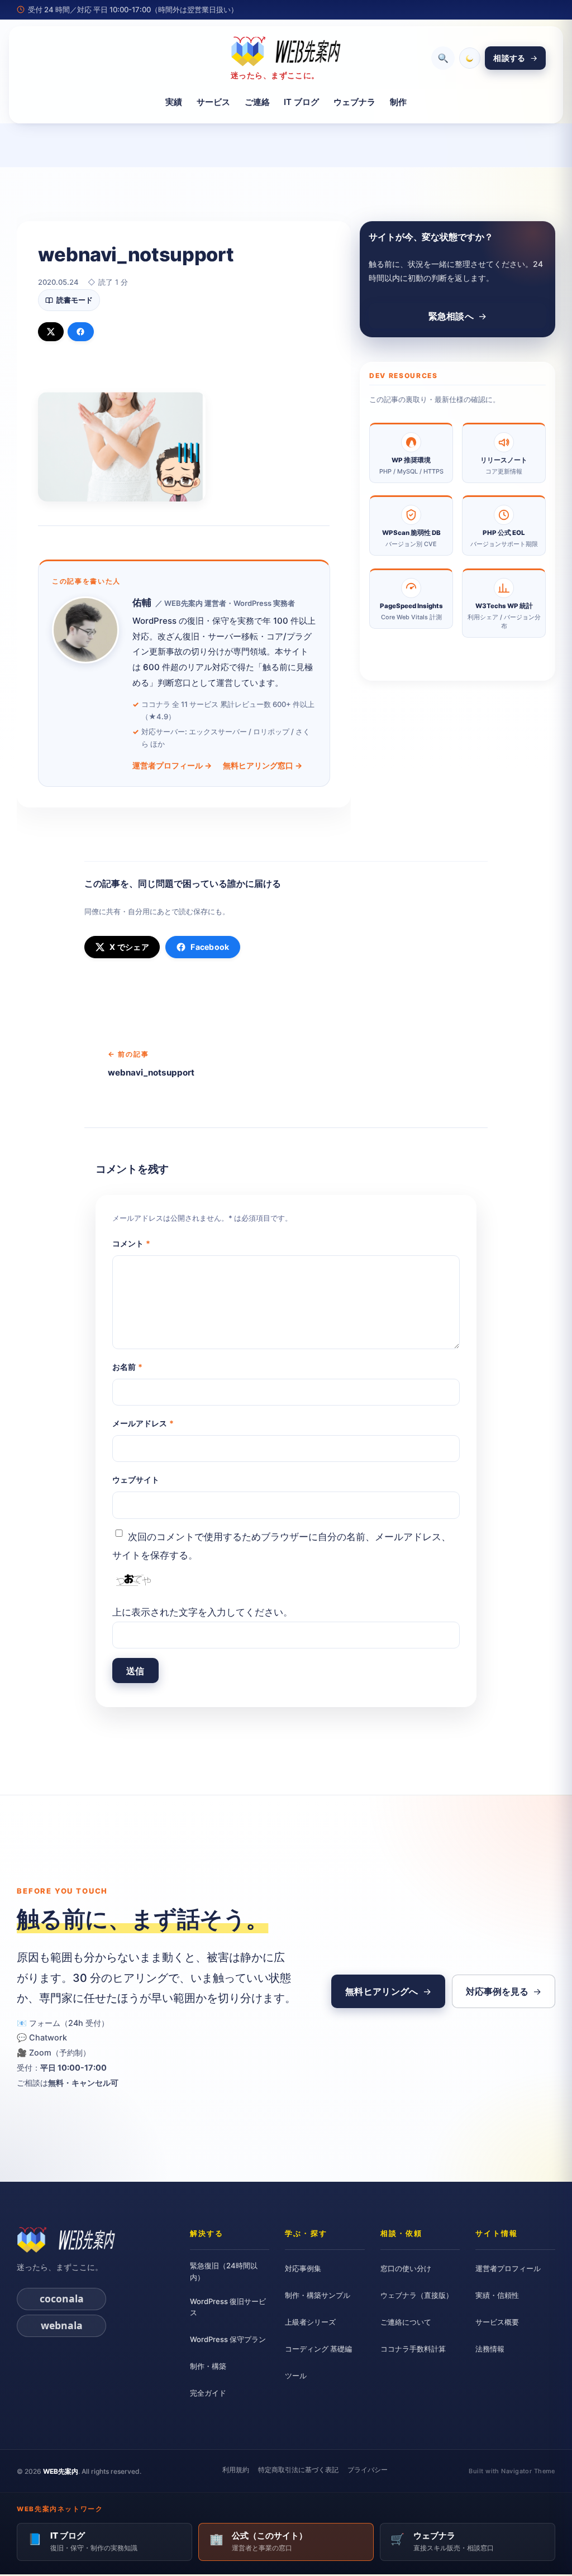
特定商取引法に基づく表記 (298, 2470)
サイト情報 (496, 2233)
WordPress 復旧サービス (228, 2307)
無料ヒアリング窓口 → (263, 765)
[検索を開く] (443, 58)
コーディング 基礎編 (318, 2349)
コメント (131, 1243)
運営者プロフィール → (172, 765)
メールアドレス (143, 1423)
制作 (398, 101)
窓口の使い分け (406, 2268)
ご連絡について (406, 2322)
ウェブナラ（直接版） (417, 2295)
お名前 (127, 1367)
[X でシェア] (51, 332)
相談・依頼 (401, 2233)
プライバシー (368, 2470)
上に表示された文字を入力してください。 (202, 1612)
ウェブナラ (354, 101)
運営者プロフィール (508, 2268)
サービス (213, 101)
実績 (174, 101)
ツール (296, 2376)
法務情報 (490, 2349)
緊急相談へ (451, 316)
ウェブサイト (136, 1480)
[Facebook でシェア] (81, 332)
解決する (207, 2233)
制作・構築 (208, 2366)
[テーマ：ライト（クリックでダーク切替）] (470, 58)
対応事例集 (303, 2268)
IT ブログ (301, 101)
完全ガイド (208, 2393)
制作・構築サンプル (318, 2295)
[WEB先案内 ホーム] (66, 2240)
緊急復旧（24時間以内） (224, 2271)
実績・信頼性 (497, 2295)
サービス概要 (497, 2322)
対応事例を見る (497, 1991)
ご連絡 (257, 101)
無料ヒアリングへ (382, 1991)
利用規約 (236, 2470)
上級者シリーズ (310, 2322)
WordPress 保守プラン (228, 2339)
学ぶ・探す (306, 2233)
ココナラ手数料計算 (413, 2349)
